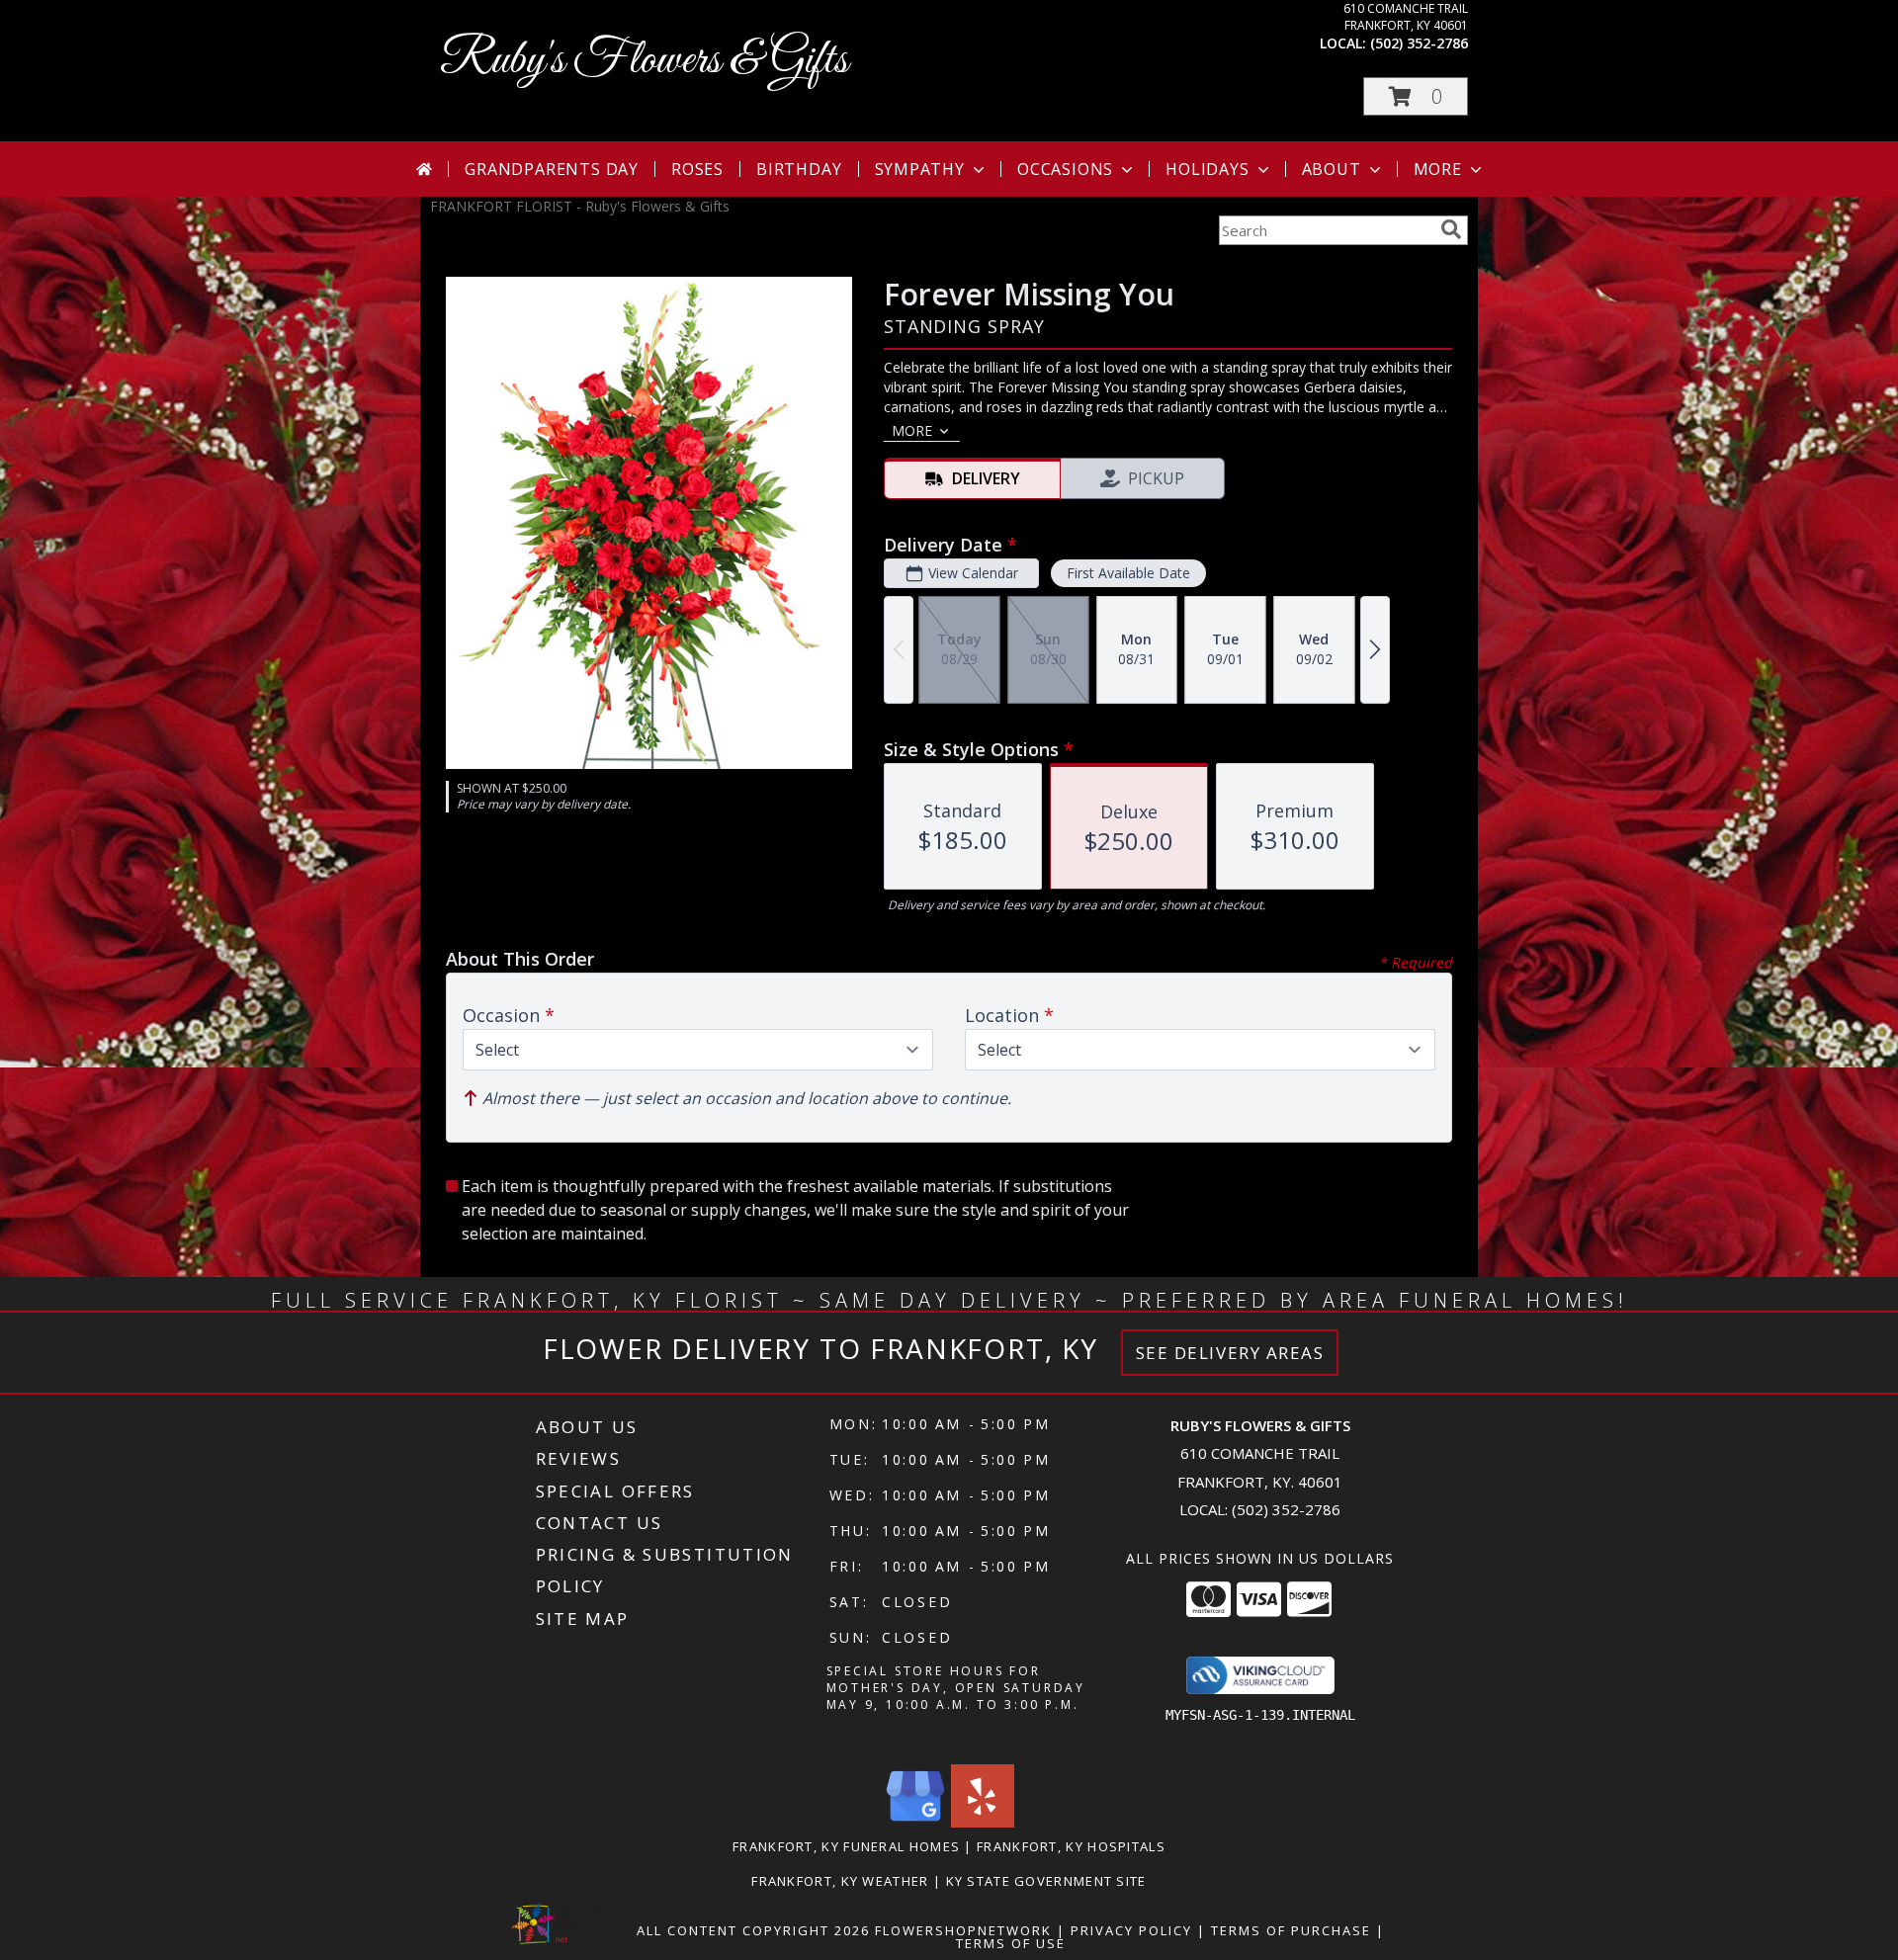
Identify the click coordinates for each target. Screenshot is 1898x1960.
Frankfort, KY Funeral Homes (846, 1846)
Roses (697, 169)
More (1438, 169)
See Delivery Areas (1230, 1353)
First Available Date (1128, 573)
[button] (1416, 96)
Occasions (1065, 169)
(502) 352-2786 (1419, 43)
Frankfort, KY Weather (840, 1881)
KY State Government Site (1046, 1881)
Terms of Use (1011, 1943)
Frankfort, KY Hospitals (1071, 1846)
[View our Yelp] (983, 1822)
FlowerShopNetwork (963, 1930)
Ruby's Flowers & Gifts (644, 61)
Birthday (799, 169)
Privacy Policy (1131, 1930)
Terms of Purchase (1291, 1930)
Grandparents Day (552, 169)
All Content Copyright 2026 (753, 1930)
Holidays (1207, 169)
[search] (1451, 229)
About (1332, 169)
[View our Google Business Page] (915, 1822)
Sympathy (920, 169)
